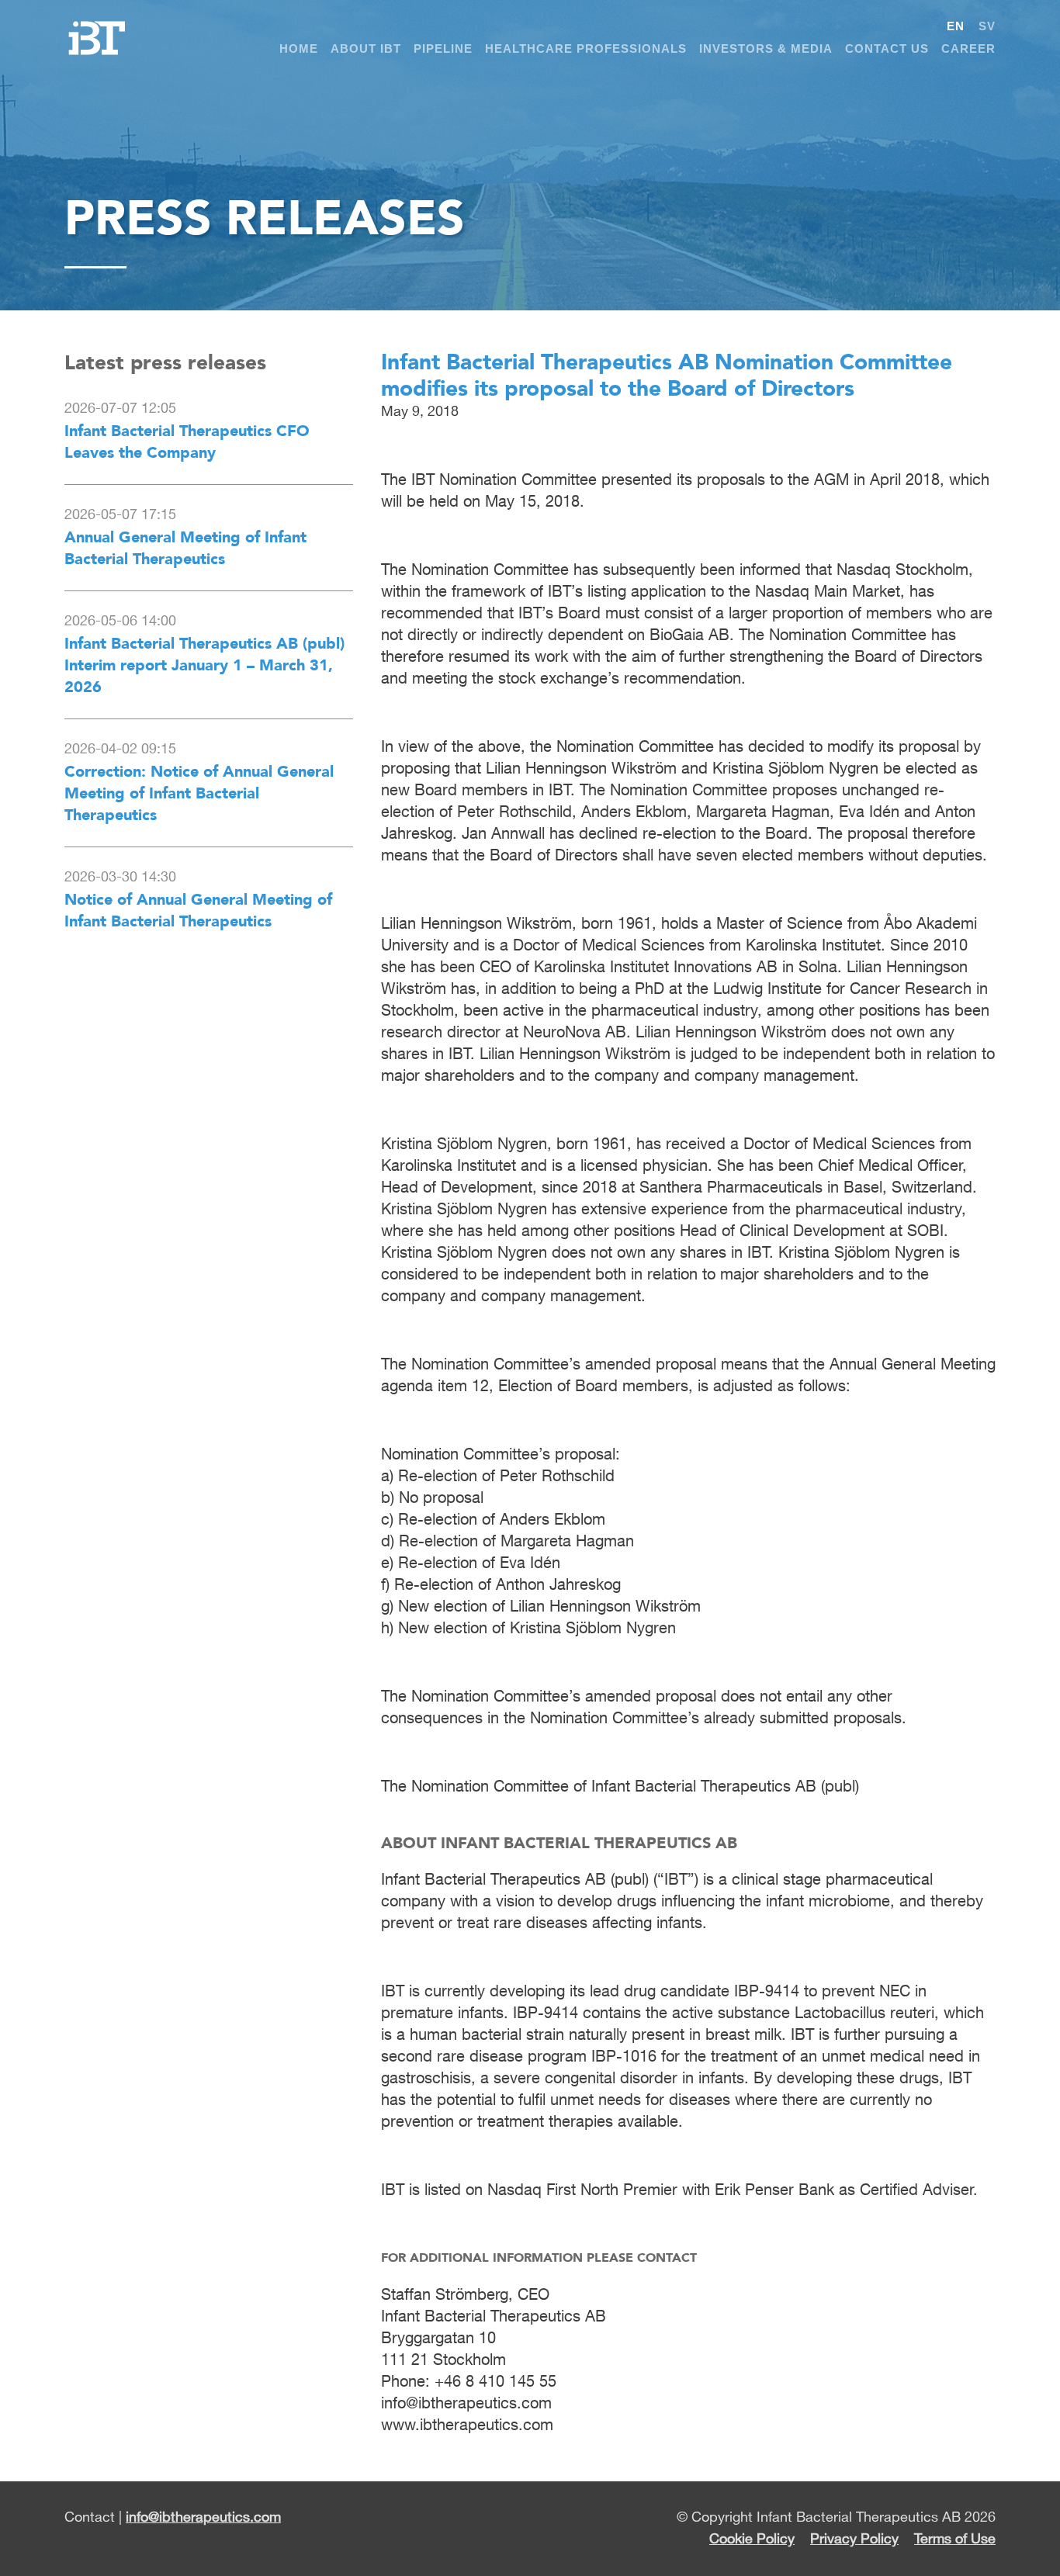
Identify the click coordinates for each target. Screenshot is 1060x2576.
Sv (987, 26)
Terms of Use (955, 2540)
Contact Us (887, 48)
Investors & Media (766, 48)
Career (968, 48)
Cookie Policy (752, 2540)
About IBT (366, 48)
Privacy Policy (854, 2540)
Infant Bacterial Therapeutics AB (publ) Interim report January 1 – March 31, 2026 (204, 665)
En (956, 26)
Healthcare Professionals (586, 48)
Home (299, 48)
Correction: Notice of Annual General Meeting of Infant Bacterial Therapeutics (199, 793)
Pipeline (443, 48)
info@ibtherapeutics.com (203, 2518)
